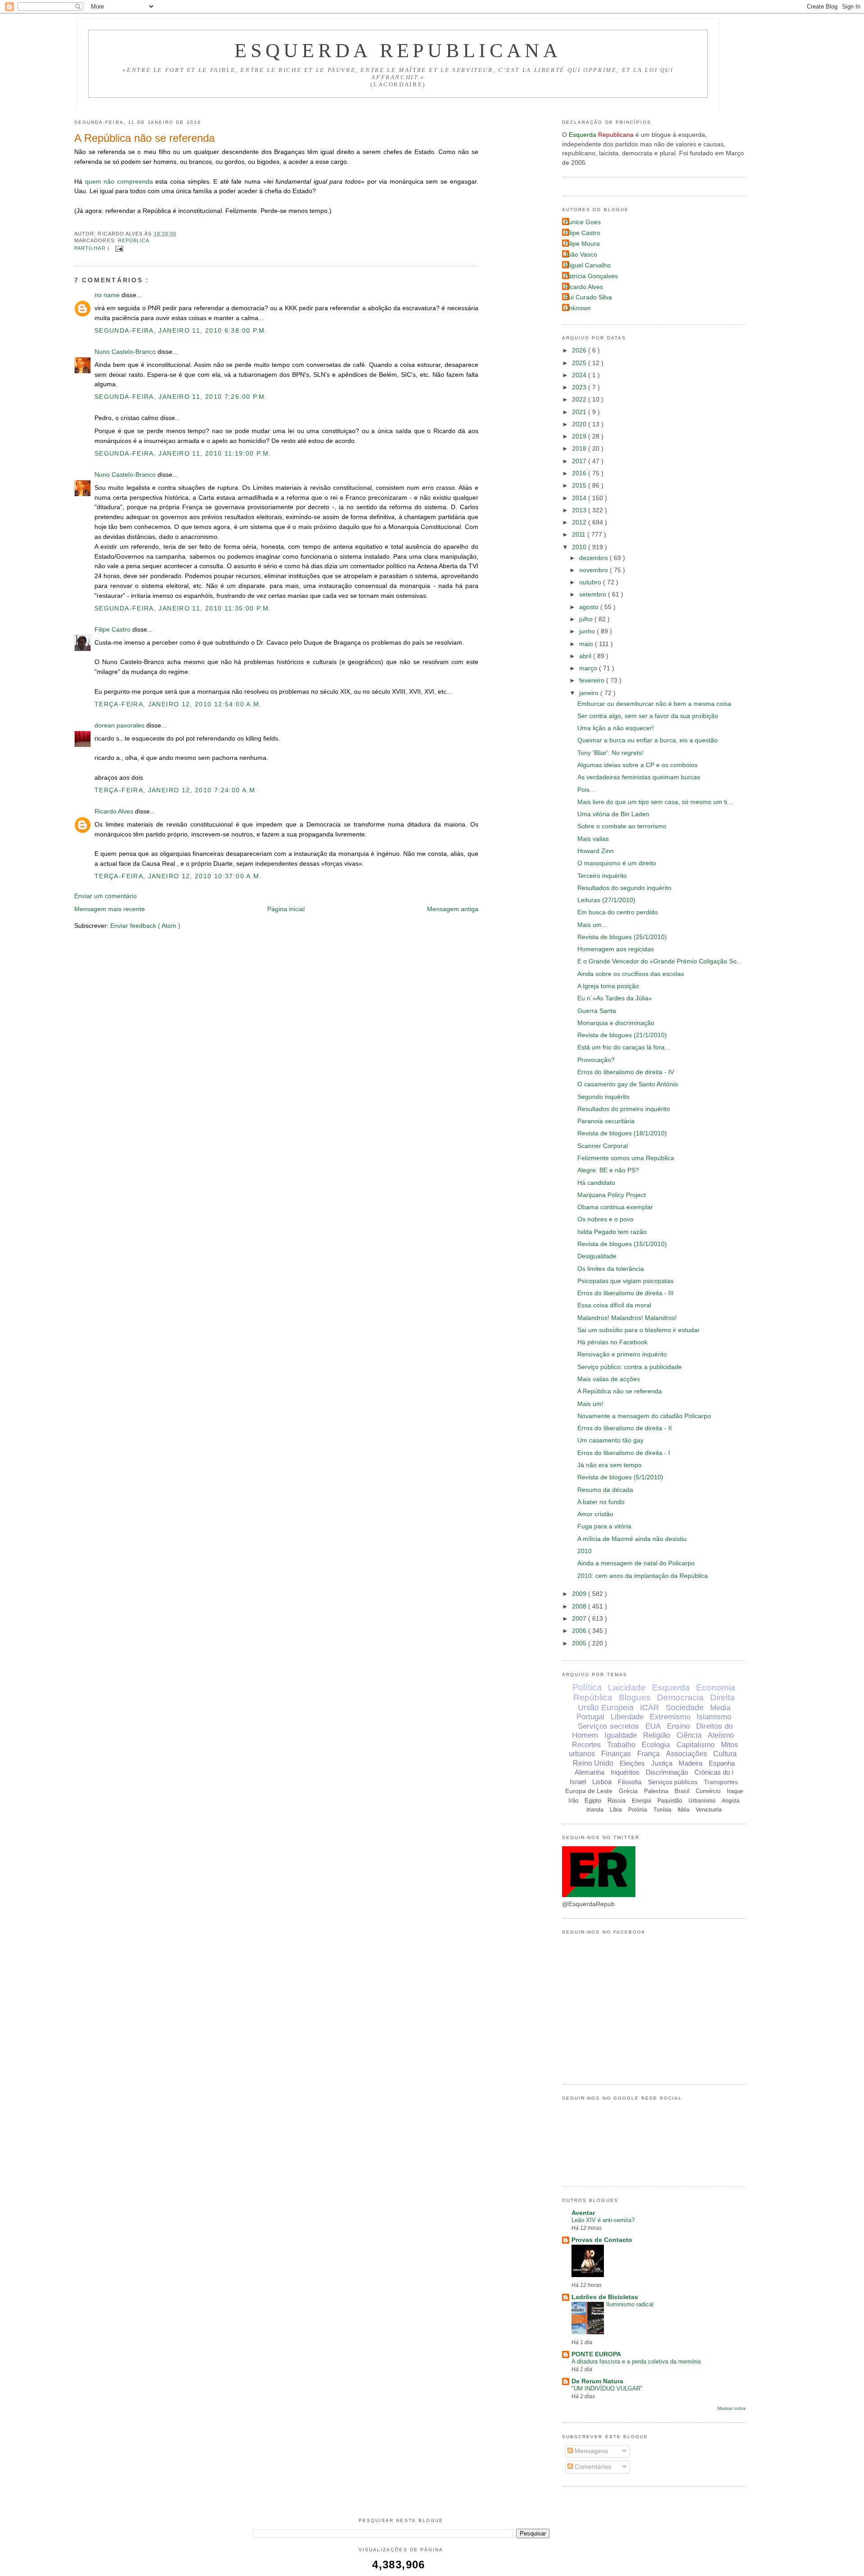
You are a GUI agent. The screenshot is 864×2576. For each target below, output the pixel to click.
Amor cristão (595, 1514)
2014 (580, 498)
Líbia (616, 1810)
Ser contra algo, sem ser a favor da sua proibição (648, 716)
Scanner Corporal (603, 1146)
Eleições (632, 1763)
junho (588, 631)
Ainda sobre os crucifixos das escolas (631, 974)
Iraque (735, 1791)
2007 (580, 1619)
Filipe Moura (582, 244)
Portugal (590, 1717)
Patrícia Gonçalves (591, 276)
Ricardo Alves (115, 811)
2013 (580, 510)
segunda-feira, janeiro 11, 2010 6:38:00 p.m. (181, 331)
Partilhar (91, 248)
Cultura (725, 1754)
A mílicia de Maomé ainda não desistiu (632, 1539)
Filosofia (630, 1782)
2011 (580, 535)
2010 (580, 547)
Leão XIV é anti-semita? (603, 2220)
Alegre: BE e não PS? (608, 1170)
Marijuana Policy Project (612, 1195)
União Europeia (606, 1708)
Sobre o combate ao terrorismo (622, 826)
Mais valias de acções (609, 1379)
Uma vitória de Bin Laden (613, 814)
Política (587, 1687)
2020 (580, 424)
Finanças (616, 1754)
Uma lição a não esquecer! (616, 728)
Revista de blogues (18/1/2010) (622, 1133)
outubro (591, 582)
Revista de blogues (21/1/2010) (622, 1035)
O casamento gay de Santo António (628, 1084)
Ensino (678, 1726)
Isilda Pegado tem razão (612, 1232)
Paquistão (670, 1801)
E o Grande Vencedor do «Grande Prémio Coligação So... (660, 961)
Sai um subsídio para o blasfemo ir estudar (639, 1330)
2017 (580, 461)
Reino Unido (593, 1763)
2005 (580, 1643)
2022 (580, 400)
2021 (580, 412)
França (648, 1754)
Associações (686, 1754)
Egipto (593, 1801)
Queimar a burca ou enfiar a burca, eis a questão (648, 740)
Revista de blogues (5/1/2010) (620, 1477)
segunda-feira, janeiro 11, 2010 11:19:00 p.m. (183, 454)
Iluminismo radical (630, 2304)
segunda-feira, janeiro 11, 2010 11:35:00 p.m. (183, 608)
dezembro (594, 558)
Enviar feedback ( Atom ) (145, 926)
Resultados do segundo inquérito (624, 888)
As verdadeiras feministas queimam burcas (639, 777)
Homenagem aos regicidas (616, 949)
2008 (580, 1607)
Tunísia (662, 1810)
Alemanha (589, 1772)
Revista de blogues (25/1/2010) (622, 937)
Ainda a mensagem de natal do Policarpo (636, 1563)
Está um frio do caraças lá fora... (624, 1047)
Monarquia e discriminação (616, 1023)
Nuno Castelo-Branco (126, 352)
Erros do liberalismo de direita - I (624, 1453)
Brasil (682, 1791)
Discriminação (667, 1772)
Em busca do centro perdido (618, 912)
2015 (580, 486)
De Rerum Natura (597, 2381)
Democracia (680, 1697)
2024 (580, 375)
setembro (594, 594)
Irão (573, 1801)
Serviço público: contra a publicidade (630, 1367)
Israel (578, 1782)
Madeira (691, 1763)
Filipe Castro (113, 630)
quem (93, 182)
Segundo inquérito (603, 1097)
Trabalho (621, 1745)
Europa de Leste (589, 1791)
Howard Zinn (596, 851)
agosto (590, 607)
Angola (731, 1801)
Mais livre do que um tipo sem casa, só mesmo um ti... (655, 802)
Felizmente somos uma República (626, 1158)
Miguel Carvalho (587, 265)
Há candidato (596, 1183)
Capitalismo (695, 1745)
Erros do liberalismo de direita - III (625, 1293)
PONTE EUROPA (596, 2354)
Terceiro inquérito (602, 876)
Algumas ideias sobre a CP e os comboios (637, 765)
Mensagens (590, 2451)
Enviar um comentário (106, 896)
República (134, 240)
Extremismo (670, 1717)
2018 (580, 449)
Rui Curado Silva (588, 297)
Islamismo (714, 1717)
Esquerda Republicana (398, 50)
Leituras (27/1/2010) (606, 900)
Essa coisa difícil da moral (614, 1305)
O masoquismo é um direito (617, 863)
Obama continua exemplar (615, 1207)
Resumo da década (605, 1490)
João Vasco (581, 255)
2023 (580, 387)
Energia (641, 1801)
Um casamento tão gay (610, 1440)
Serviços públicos (673, 1782)
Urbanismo (702, 1801)
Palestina (656, 1791)
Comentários (592, 2467)
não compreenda (128, 182)
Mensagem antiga (453, 909)
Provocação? (596, 1060)
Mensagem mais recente (110, 909)
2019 (580, 436)
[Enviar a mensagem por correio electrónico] (118, 248)
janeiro (590, 693)
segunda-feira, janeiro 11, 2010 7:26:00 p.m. (181, 397)
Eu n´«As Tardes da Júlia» (615, 998)
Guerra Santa (597, 1011)
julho (587, 619)
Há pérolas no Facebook (612, 1342)
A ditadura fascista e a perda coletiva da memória (636, 2361)
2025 (580, 363)
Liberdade (627, 1717)
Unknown (578, 308)
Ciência (689, 1735)
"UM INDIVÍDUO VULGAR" (607, 2388)
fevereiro (593, 680)
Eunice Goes (583, 222)
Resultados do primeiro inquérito (624, 1109)
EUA (653, 1726)
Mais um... (592, 925)
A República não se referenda (144, 138)
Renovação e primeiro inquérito (622, 1354)
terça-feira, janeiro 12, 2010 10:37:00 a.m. (178, 876)
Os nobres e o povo (605, 1219)
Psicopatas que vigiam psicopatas (625, 1281)
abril (586, 656)
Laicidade (627, 1688)
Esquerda (671, 1688)
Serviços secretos (608, 1726)
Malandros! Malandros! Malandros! (627, 1318)
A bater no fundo (601, 1502)
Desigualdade (597, 1256)
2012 (580, 522)
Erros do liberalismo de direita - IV (626, 1072)
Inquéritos (625, 1772)
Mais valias (593, 839)
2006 (580, 1631)
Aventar (583, 2213)
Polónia (638, 1810)
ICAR (650, 1708)
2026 (580, 350)
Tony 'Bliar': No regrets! (610, 753)
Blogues (635, 1697)
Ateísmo (721, 1735)
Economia (716, 1688)
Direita (722, 1697)
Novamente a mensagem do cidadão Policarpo (644, 1416)
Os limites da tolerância (611, 1269)
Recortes (586, 1745)
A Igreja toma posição (608, 986)
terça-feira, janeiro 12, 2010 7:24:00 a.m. (176, 790)
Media (720, 1708)
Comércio (708, 1791)
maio (587, 644)
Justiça (662, 1763)
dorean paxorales (120, 725)
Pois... (586, 790)
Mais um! (590, 1404)
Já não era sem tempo (610, 1465)
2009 (580, 1594)
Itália (684, 1810)
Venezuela (709, 1810)
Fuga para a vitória (604, 1526)
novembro (594, 570)
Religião (657, 1735)
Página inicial (286, 909)
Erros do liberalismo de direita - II (625, 1428)
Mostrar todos (731, 2408)
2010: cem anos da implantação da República (643, 1576)
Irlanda (595, 1810)
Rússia (616, 1801)
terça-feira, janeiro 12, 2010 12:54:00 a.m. (178, 704)
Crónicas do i (714, 1772)
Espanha (722, 1763)
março (589, 668)
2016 (580, 473)
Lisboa (602, 1782)
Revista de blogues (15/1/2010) (622, 1244)
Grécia (628, 1791)
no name (108, 295)
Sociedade (685, 1708)
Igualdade (621, 1735)
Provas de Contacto (602, 2240)
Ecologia (656, 1745)
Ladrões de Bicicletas (605, 2297)
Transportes (721, 1782)
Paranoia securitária (606, 1121)
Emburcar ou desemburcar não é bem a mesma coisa (654, 704)
